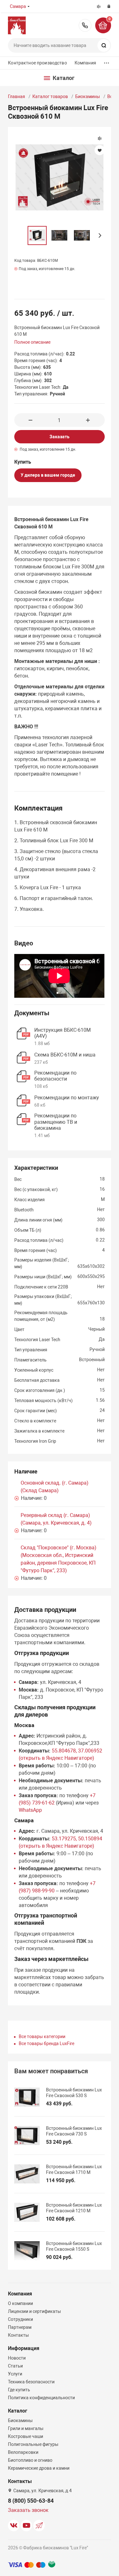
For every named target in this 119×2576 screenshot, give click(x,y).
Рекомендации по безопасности (55, 1076)
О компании (20, 2303)
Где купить (19, 2390)
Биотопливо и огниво (30, 2460)
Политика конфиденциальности (41, 2398)
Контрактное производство (37, 63)
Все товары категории (42, 2036)
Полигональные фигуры (33, 2444)
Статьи (15, 2366)
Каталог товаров (50, 96)
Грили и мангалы (26, 2428)
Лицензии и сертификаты (34, 2311)
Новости (17, 2358)
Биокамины (88, 96)
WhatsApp (30, 1810)
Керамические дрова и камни (39, 2468)
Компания (85, 63)
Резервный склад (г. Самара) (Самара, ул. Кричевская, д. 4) (56, 1519)
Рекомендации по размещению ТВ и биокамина (56, 1122)
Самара (18, 6)
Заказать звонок (28, 2510)
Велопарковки (23, 2452)
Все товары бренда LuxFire (46, 2043)
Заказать (60, 437)
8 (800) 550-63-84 (85, 25)
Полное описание (32, 342)
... (107, 61)
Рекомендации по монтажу (67, 1098)
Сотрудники (20, 2319)
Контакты (18, 2335)
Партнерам (20, 2327)
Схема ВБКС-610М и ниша (65, 1055)
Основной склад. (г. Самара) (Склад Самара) (55, 1487)
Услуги (15, 2374)
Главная (17, 96)
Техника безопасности (31, 2382)
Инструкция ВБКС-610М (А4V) (63, 1033)
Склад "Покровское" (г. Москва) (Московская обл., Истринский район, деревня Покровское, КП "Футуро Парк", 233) (59, 1559)
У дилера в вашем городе (48, 475)
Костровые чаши (26, 2436)
